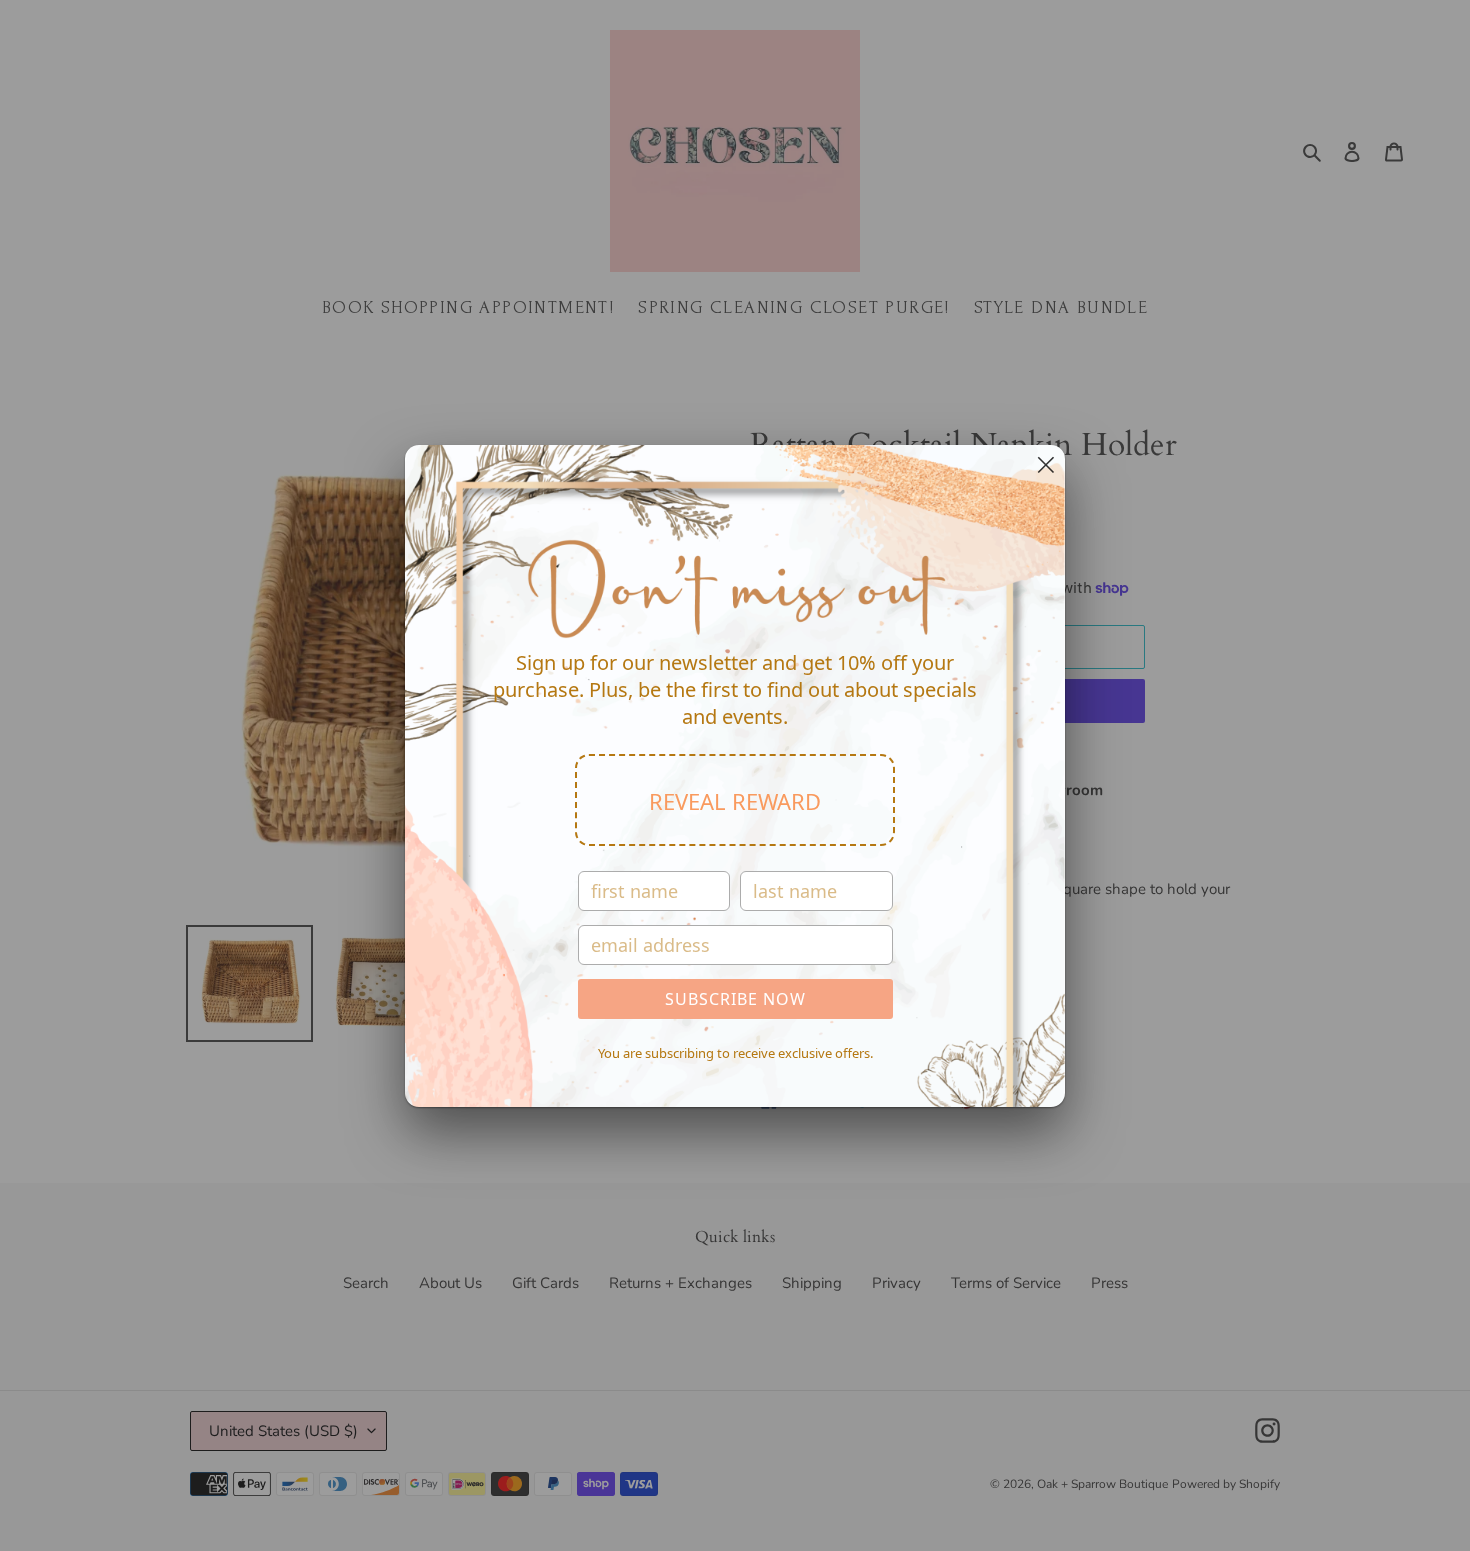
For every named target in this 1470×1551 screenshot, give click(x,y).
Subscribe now (735, 999)
